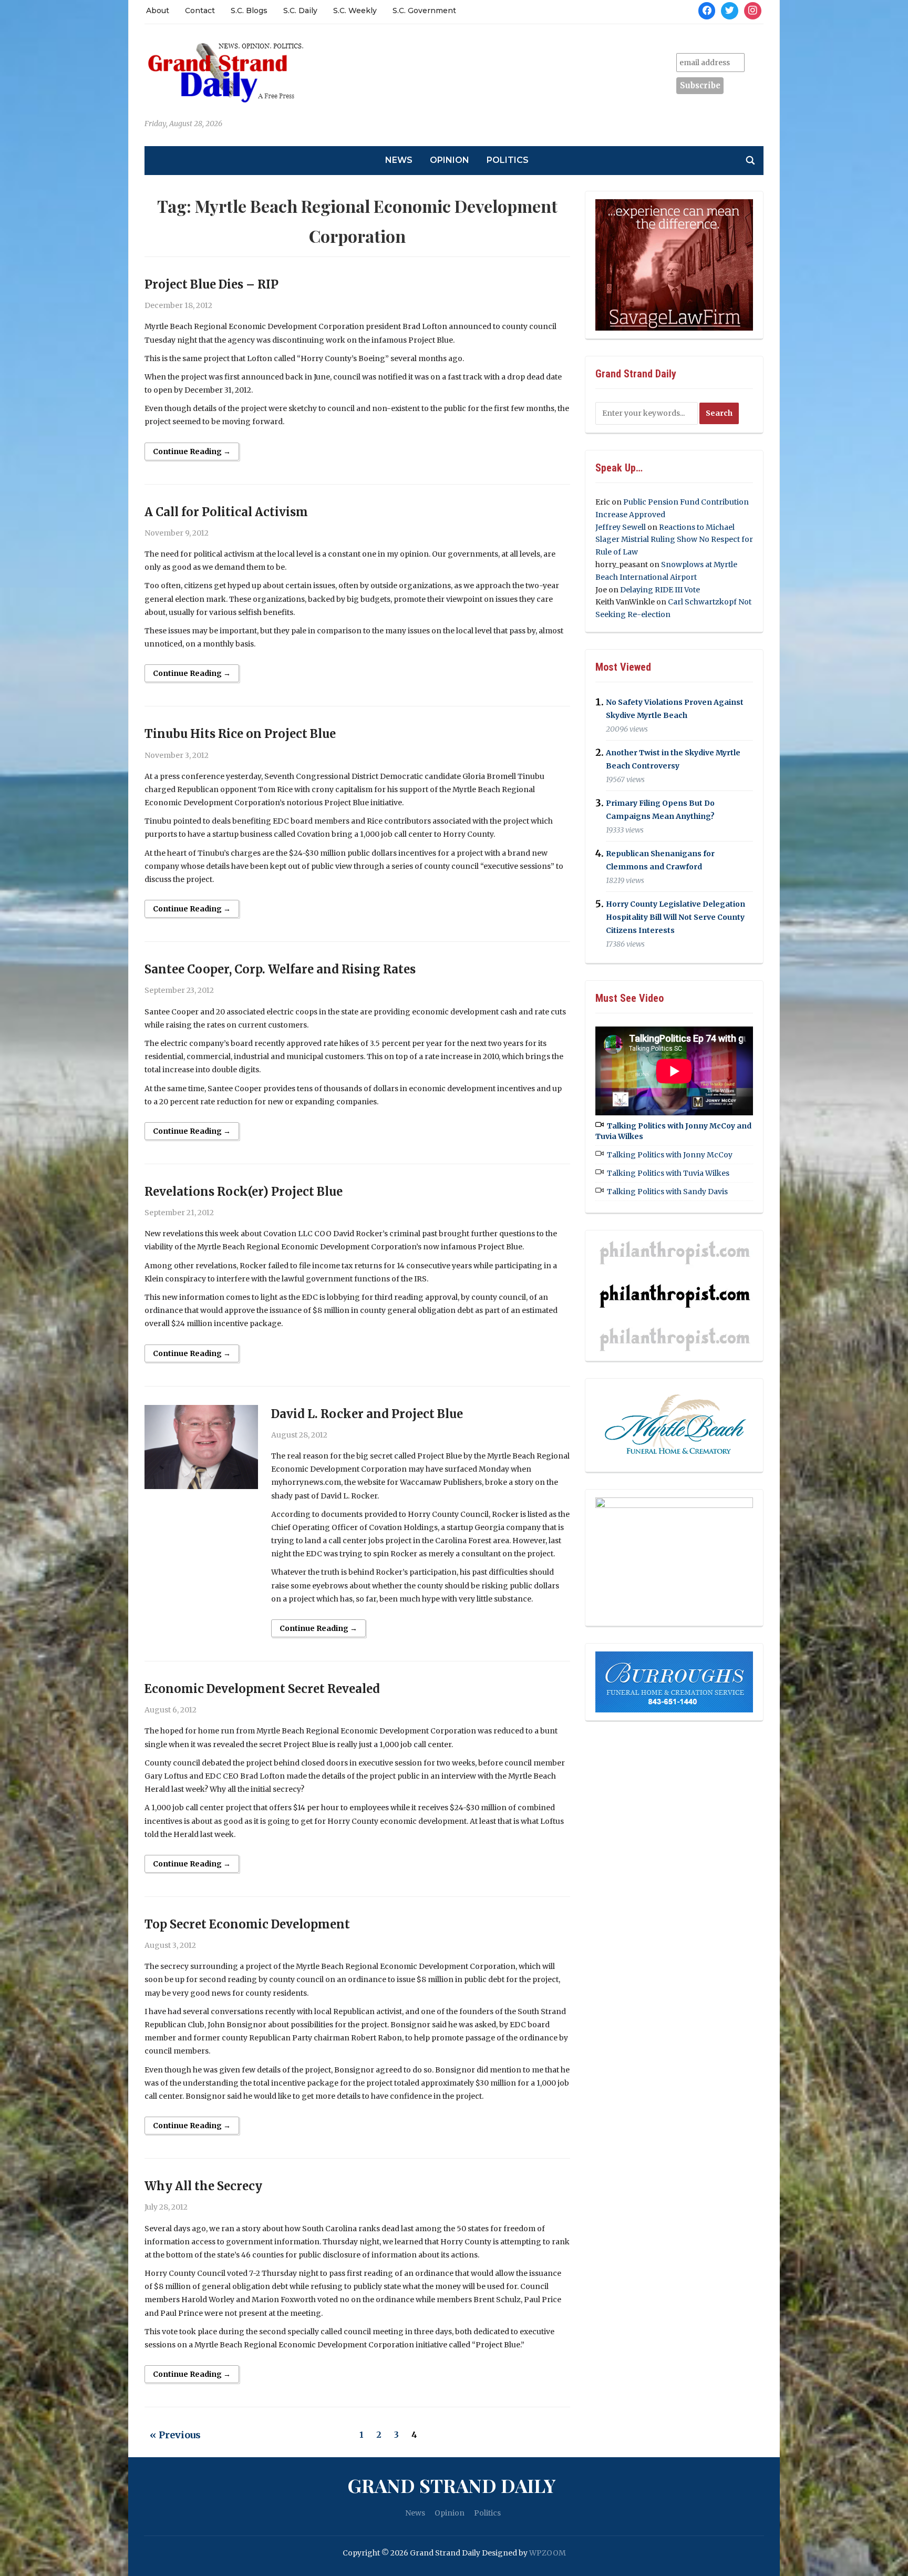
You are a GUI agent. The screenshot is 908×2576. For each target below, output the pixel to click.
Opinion (450, 160)
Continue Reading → (192, 451)
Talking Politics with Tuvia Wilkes (668, 1173)
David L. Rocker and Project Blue (367, 1414)
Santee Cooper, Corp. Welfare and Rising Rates (280, 969)
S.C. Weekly (355, 11)
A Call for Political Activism (226, 512)
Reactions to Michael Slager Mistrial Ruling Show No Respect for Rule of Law (674, 540)
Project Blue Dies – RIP (211, 284)
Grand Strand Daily (451, 2485)
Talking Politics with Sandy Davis (667, 1192)
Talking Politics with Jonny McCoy (670, 1155)
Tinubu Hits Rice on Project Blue (240, 734)
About (158, 11)
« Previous (175, 2435)
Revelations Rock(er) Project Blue (244, 1192)
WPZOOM (548, 2553)
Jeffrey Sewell (621, 527)
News (399, 160)
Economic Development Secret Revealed (262, 1689)
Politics (508, 160)
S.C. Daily (300, 11)
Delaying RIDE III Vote (660, 590)
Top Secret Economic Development (247, 1924)
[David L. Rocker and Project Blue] (201, 1446)
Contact (200, 11)
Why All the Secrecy (203, 2186)
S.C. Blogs (249, 11)
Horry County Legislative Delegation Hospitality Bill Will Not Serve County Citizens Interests (675, 917)
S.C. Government (424, 11)
